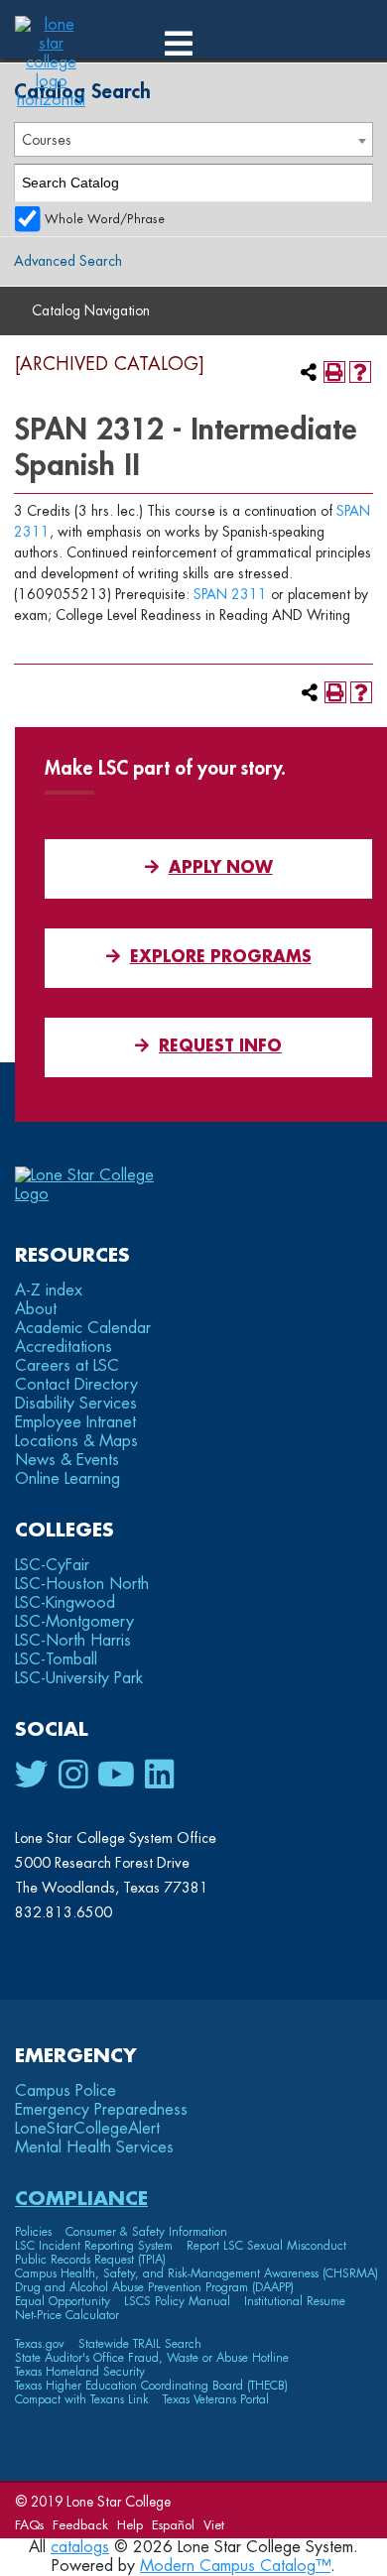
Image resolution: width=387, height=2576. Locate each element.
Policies (33, 2232)
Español (173, 2525)
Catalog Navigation (91, 310)
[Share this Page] (309, 372)
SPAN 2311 (230, 594)
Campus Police (65, 2091)
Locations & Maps (76, 1441)
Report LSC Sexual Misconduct (266, 2246)
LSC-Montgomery (74, 1622)
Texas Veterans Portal (216, 2399)
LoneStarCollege (87, 2129)
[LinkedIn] (159, 1776)
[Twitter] (32, 1776)
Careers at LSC (67, 1366)
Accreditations (64, 1347)
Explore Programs (221, 957)
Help (130, 2525)
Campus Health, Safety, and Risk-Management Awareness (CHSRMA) (196, 2273)
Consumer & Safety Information (146, 2232)
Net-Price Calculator (67, 2315)
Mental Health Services (94, 2147)
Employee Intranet (75, 1422)
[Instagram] (73, 1776)
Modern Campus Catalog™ (235, 2566)
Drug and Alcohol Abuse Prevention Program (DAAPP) (154, 2287)
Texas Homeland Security (80, 2372)
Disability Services (76, 1404)
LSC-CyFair (52, 1565)
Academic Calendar (83, 1328)
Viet (214, 2525)
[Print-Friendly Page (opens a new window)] (334, 372)
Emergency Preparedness (101, 2110)
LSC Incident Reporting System (94, 2246)
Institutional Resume (295, 2301)
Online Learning (67, 1479)
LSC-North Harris (73, 1641)
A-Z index (49, 1290)
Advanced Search (68, 261)
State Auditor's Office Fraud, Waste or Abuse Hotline (152, 2358)
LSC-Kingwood (65, 1603)
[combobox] (193, 139)
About (36, 1309)
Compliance (81, 2199)
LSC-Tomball (56, 1659)
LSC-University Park (79, 1678)
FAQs (29, 2525)
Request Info (220, 1046)
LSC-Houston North (82, 1584)
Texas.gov (40, 2344)
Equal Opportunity (63, 2301)
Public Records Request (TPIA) (90, 2260)
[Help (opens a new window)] (360, 372)
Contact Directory (76, 1385)
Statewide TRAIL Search (140, 2344)
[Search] (355, 183)
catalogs (80, 2547)
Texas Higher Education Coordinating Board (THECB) (151, 2386)
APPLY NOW (221, 868)
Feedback (80, 2525)
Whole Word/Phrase (105, 219)
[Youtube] (116, 1776)
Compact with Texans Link (82, 2399)
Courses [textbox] (47, 140)
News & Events (67, 1460)
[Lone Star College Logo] (102, 1194)
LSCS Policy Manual (177, 2301)
